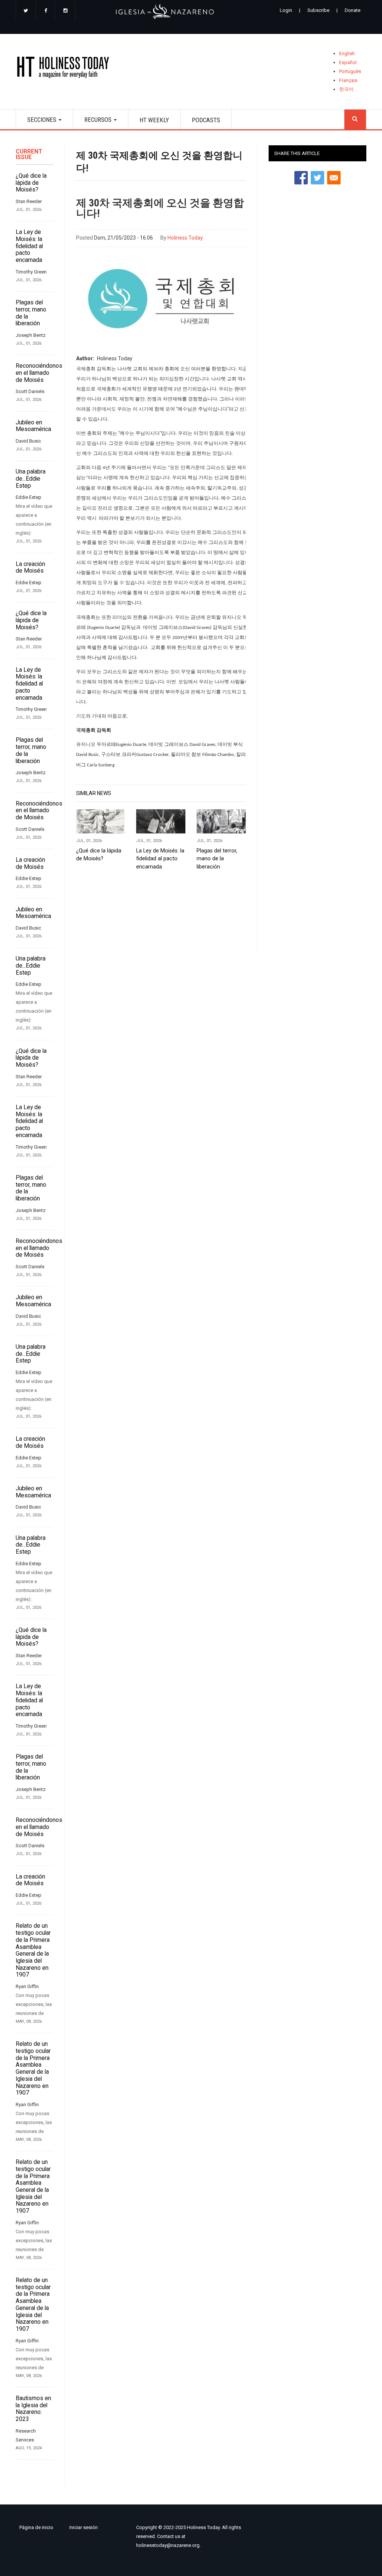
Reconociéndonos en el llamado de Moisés (35, 373)
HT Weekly (154, 120)
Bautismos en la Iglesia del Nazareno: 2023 (33, 2409)
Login (286, 10)
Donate (353, 10)
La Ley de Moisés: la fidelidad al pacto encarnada (29, 246)
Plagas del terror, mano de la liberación (31, 313)
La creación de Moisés (30, 568)
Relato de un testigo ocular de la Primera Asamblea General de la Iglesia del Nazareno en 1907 (33, 1950)
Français (348, 80)
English (347, 53)
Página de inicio (36, 2527)
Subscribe (318, 10)
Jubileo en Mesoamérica (33, 426)
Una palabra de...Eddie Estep (31, 479)
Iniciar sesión (84, 2527)
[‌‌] (26, 11)
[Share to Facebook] (301, 178)
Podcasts (206, 120)
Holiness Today (185, 238)
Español (348, 62)
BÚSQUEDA (355, 119)
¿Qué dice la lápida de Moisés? (31, 183)
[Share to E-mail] (334, 178)
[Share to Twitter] (317, 178)
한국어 (346, 89)
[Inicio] (65, 69)
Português (350, 71)
